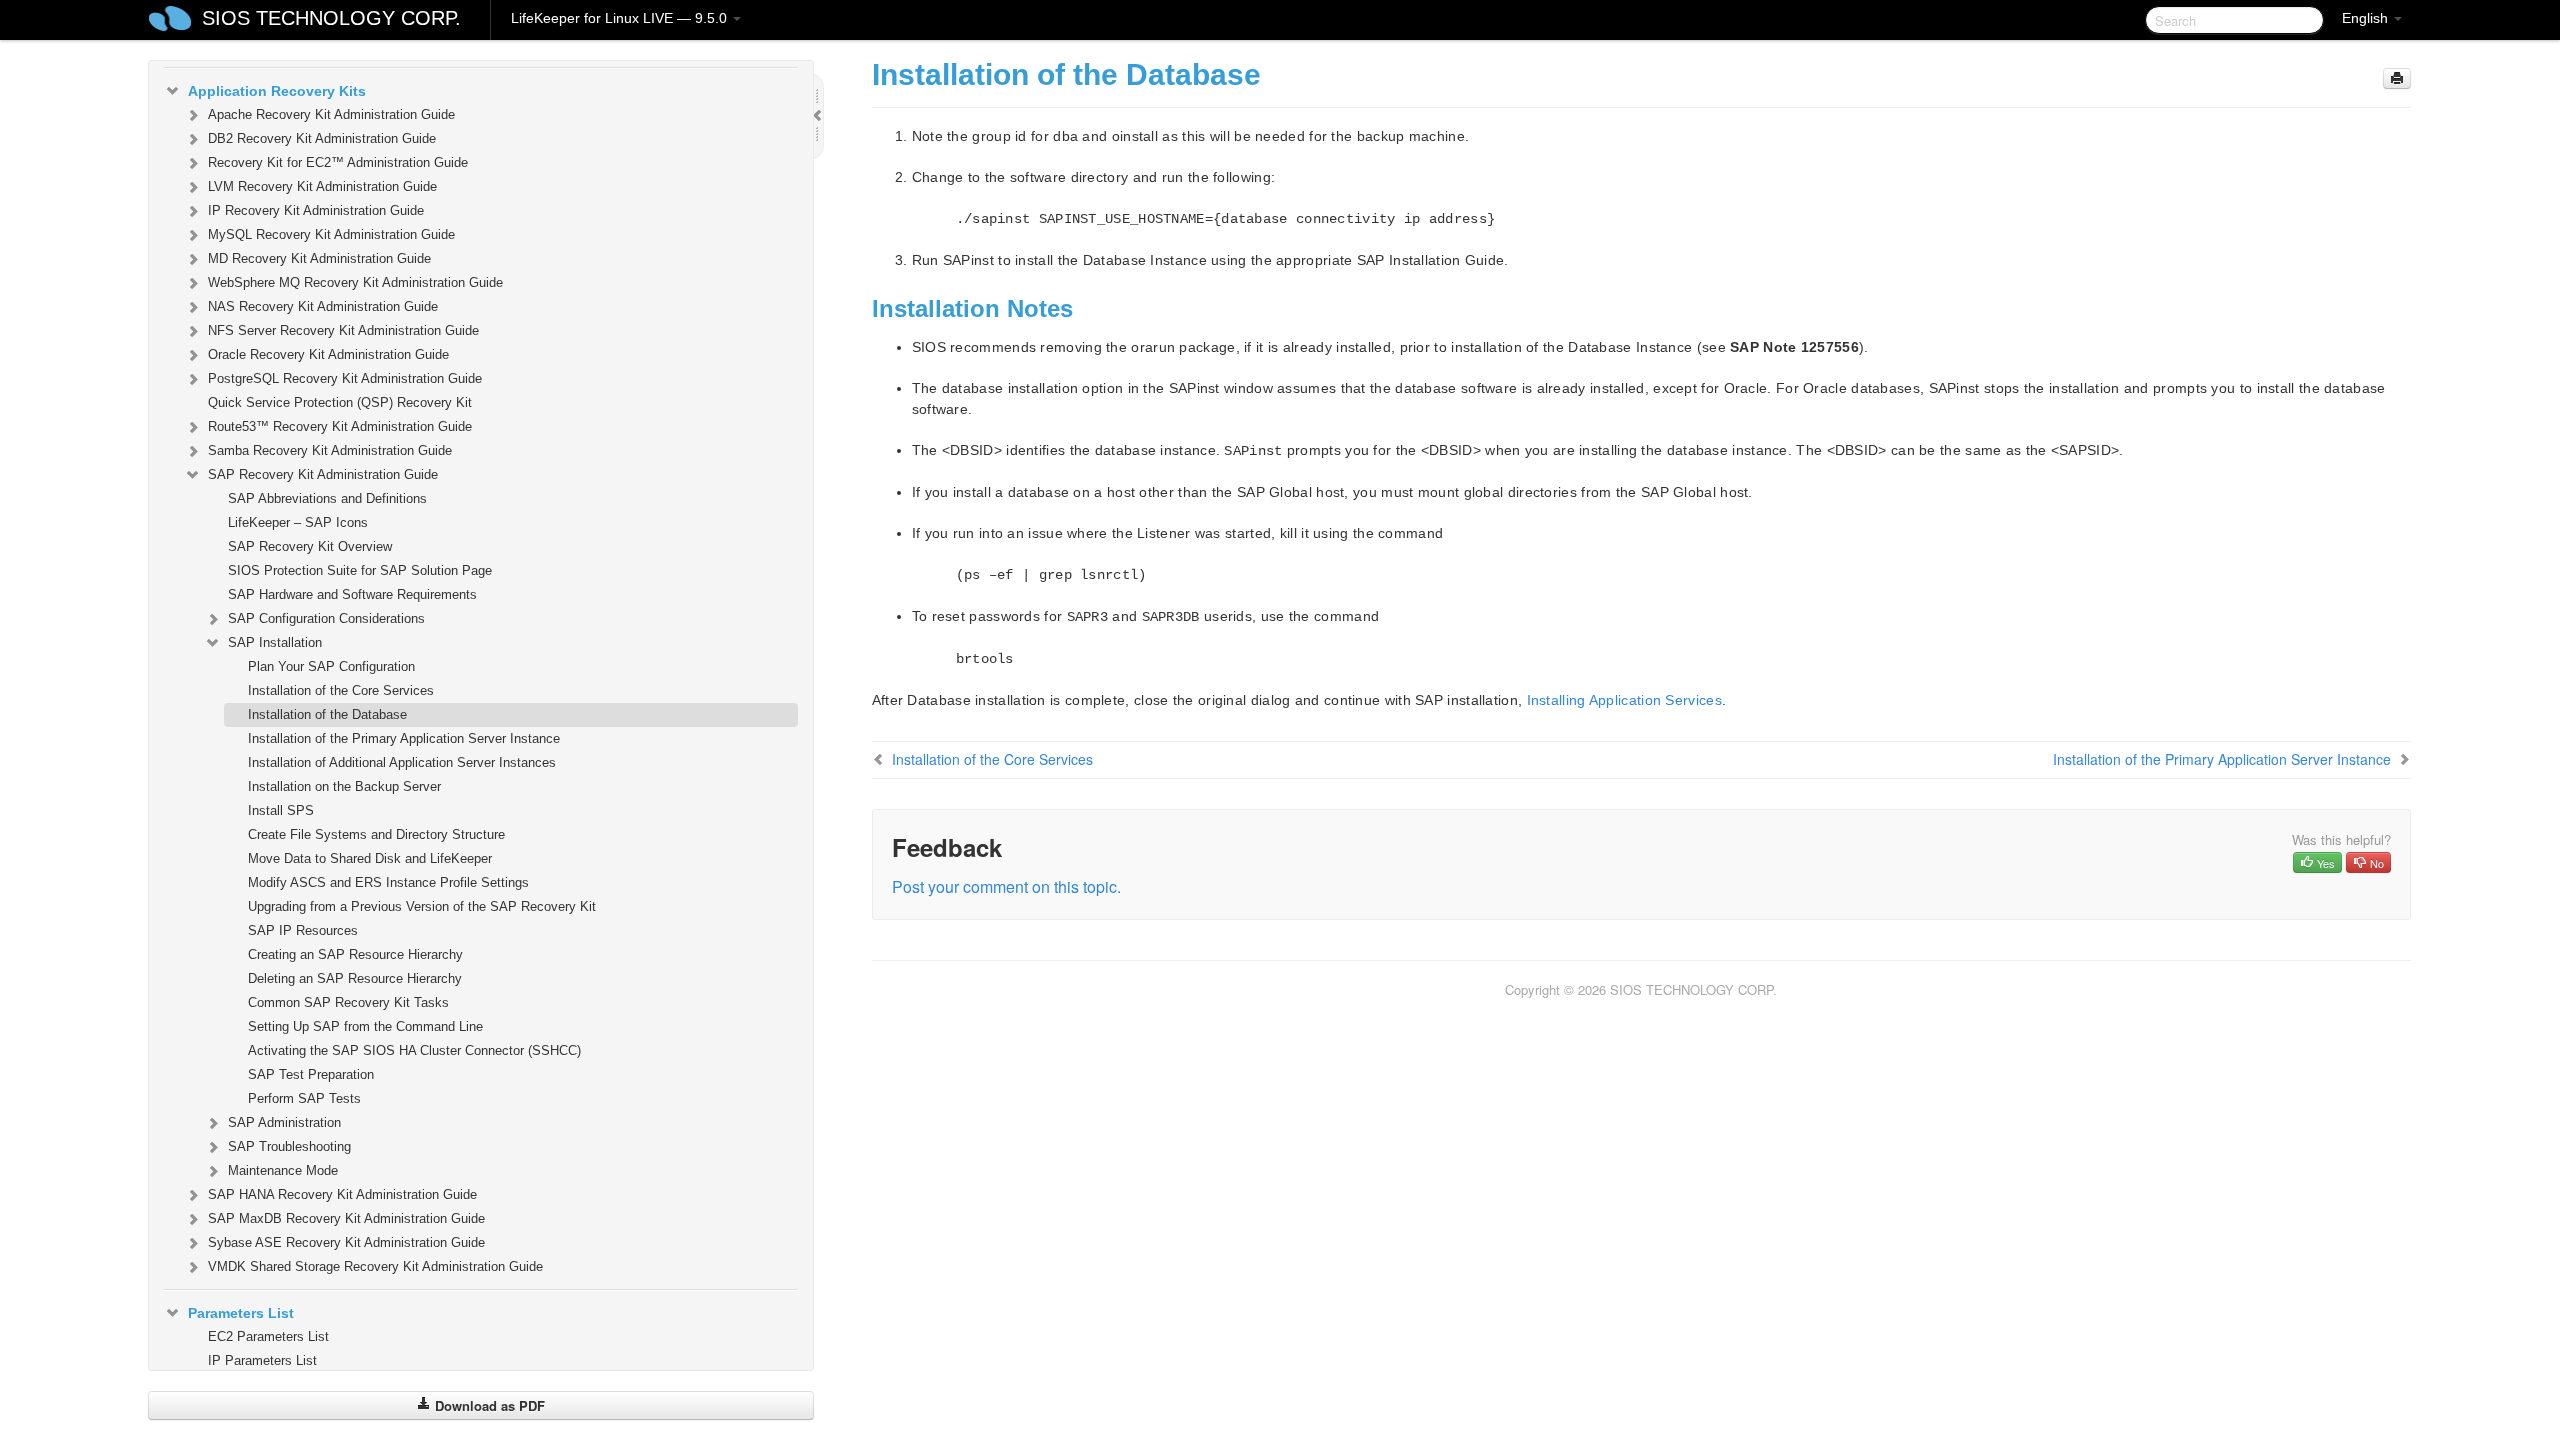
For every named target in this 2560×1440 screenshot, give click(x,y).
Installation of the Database (327, 714)
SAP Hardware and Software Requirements (352, 594)
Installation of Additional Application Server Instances (402, 762)
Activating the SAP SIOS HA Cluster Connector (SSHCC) (414, 1050)
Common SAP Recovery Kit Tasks (348, 1002)
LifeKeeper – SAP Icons (298, 522)
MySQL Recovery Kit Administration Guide (331, 234)
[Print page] (2397, 78)
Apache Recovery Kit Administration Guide (331, 114)
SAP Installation (275, 642)
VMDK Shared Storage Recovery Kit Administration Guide (375, 1266)
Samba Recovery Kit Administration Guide (330, 450)
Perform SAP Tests (304, 1098)
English (2367, 18)
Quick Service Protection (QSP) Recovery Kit (340, 402)
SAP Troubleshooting (289, 1146)
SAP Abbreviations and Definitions (327, 498)
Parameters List (241, 1313)
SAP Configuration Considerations (326, 618)
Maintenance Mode (283, 1170)
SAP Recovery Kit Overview (310, 546)
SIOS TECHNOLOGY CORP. (331, 18)
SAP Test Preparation (311, 1074)
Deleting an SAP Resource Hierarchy (355, 978)
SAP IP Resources (303, 930)
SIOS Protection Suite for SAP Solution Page (360, 570)
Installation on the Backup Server (344, 786)
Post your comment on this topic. (1006, 886)
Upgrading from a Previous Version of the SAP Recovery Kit (422, 906)
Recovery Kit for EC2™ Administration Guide (338, 162)
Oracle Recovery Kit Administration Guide (328, 354)
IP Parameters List (262, 1360)
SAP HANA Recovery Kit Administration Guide (342, 1194)
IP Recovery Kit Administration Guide (316, 210)
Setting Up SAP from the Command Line (365, 1026)
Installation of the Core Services (341, 690)
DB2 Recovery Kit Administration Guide (322, 138)
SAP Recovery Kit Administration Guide (323, 474)
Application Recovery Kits (277, 91)
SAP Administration (284, 1122)
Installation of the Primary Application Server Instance (404, 738)
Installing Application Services (1624, 700)
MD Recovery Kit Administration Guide (319, 258)
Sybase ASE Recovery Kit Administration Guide (346, 1242)
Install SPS (281, 810)
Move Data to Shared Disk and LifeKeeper (370, 858)
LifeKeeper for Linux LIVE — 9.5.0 (621, 18)
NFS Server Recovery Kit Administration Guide (343, 330)
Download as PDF (488, 1405)
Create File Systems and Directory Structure (376, 834)
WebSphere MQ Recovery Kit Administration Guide (355, 282)
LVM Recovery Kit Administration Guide (322, 186)
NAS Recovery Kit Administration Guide (323, 306)
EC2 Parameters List (268, 1336)
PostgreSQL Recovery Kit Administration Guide (345, 378)
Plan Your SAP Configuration (331, 666)
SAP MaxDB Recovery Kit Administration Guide (346, 1218)
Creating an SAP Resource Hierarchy (355, 954)
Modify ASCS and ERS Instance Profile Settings (388, 882)
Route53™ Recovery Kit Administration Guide (340, 426)
